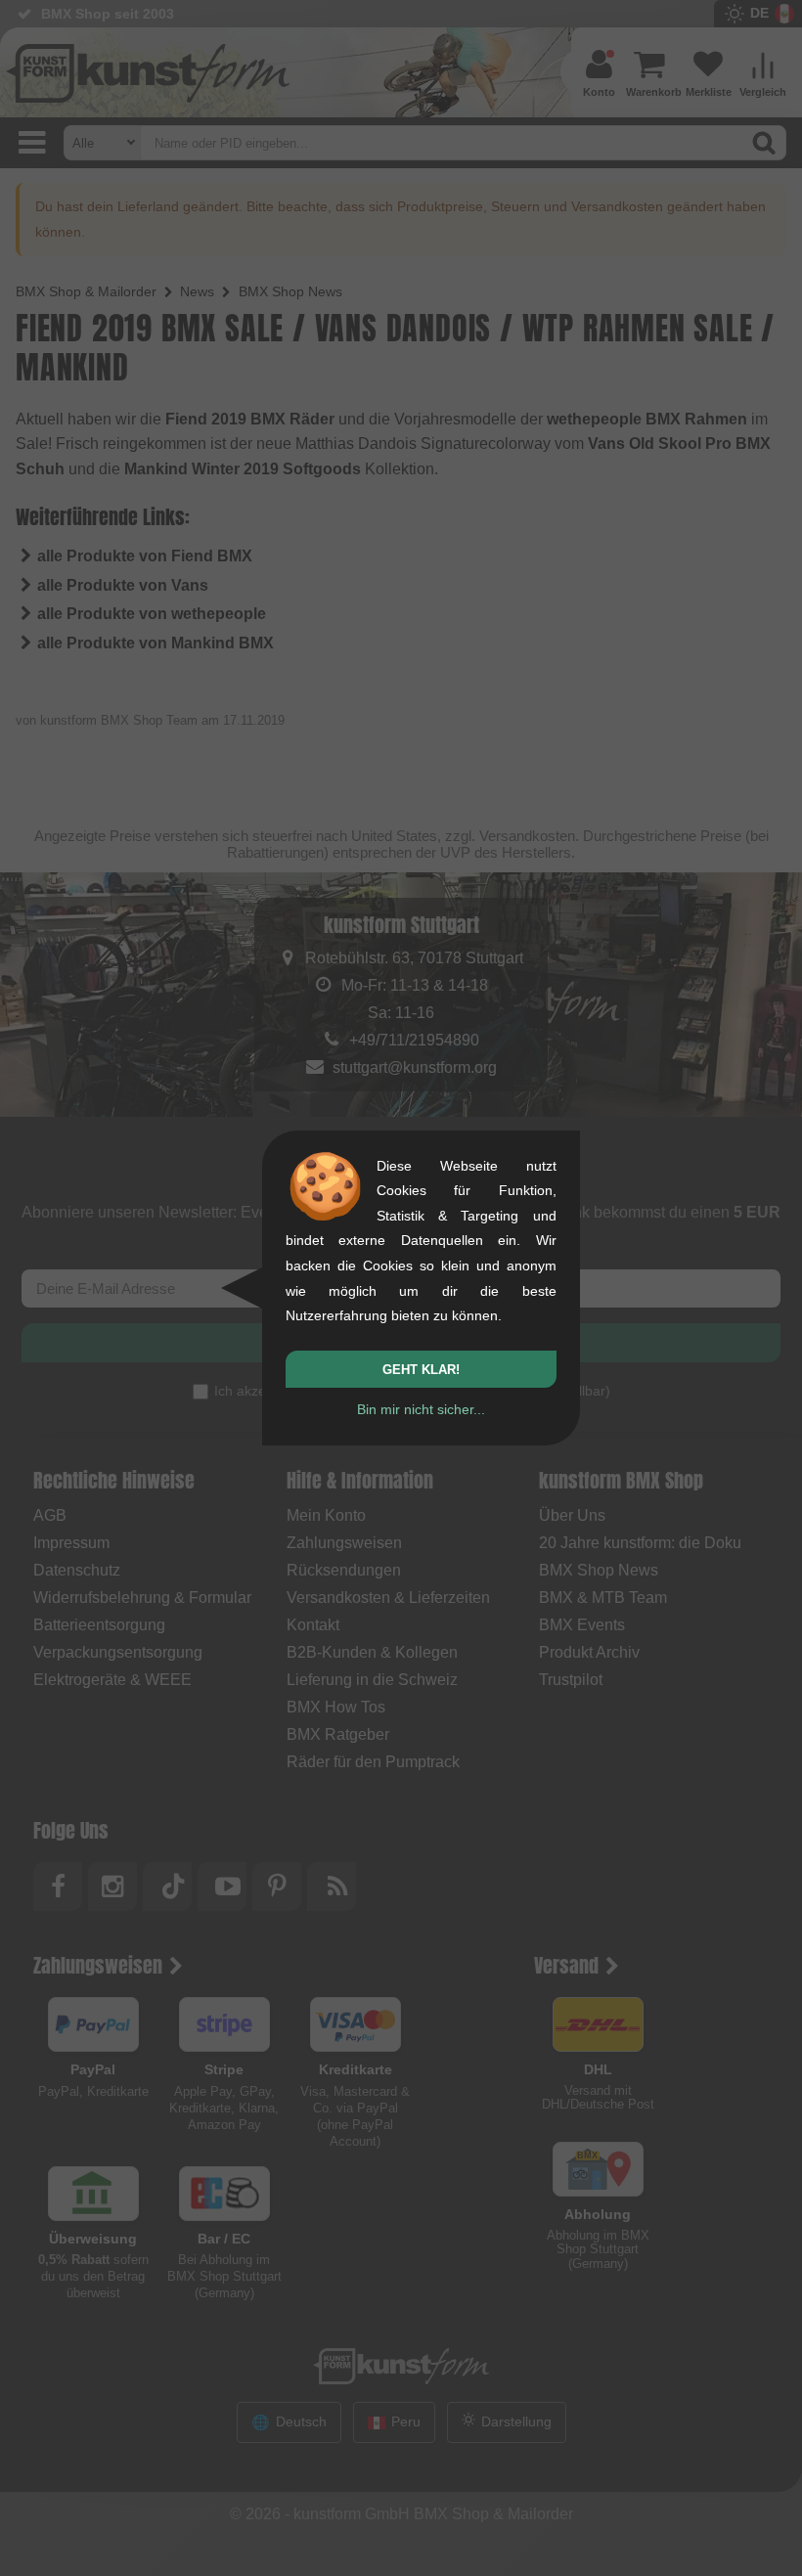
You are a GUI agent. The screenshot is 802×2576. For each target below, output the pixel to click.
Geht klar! (421, 1370)
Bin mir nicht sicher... (421, 1409)
